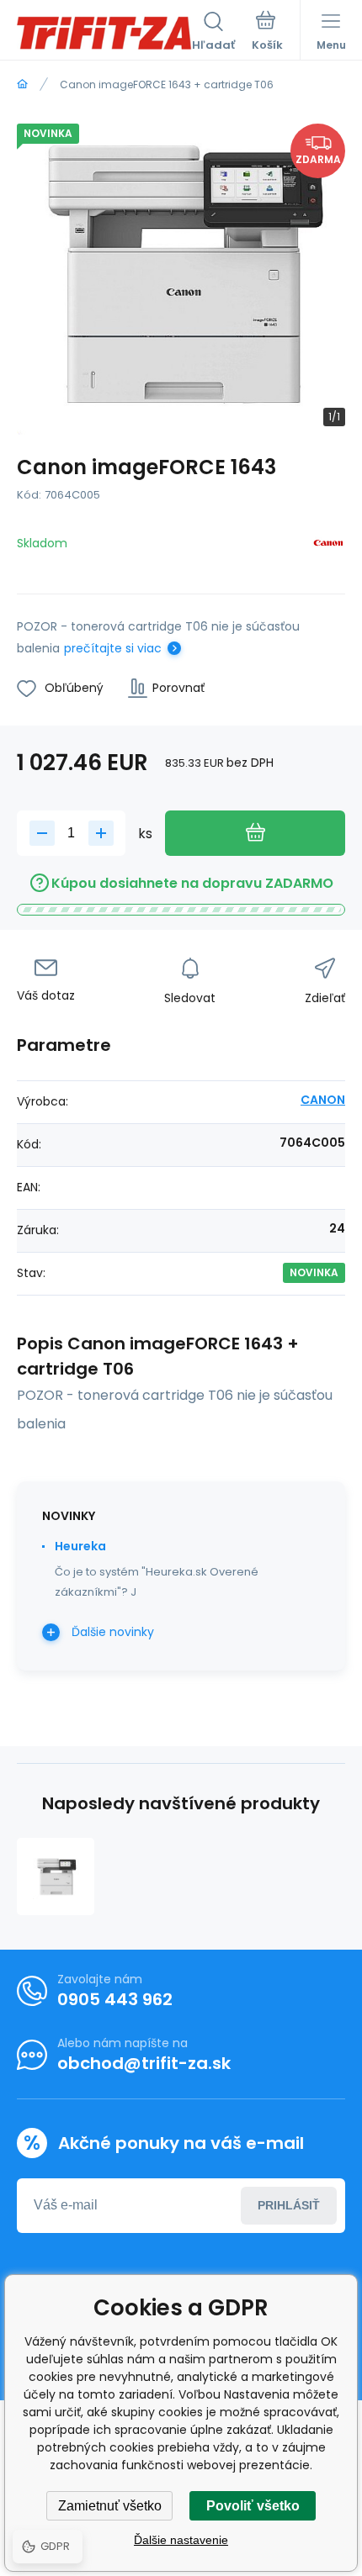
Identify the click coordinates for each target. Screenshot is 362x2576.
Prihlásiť (289, 2205)
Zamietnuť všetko (110, 2506)
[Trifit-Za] (22, 84)
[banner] (104, 33)
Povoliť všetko (253, 2506)
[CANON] (328, 546)
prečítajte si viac (113, 648)
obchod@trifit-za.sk (144, 2063)
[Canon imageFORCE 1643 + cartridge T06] (56, 1877)
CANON (323, 1100)
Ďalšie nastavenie (181, 2540)
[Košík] (267, 33)
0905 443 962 (115, 1999)
